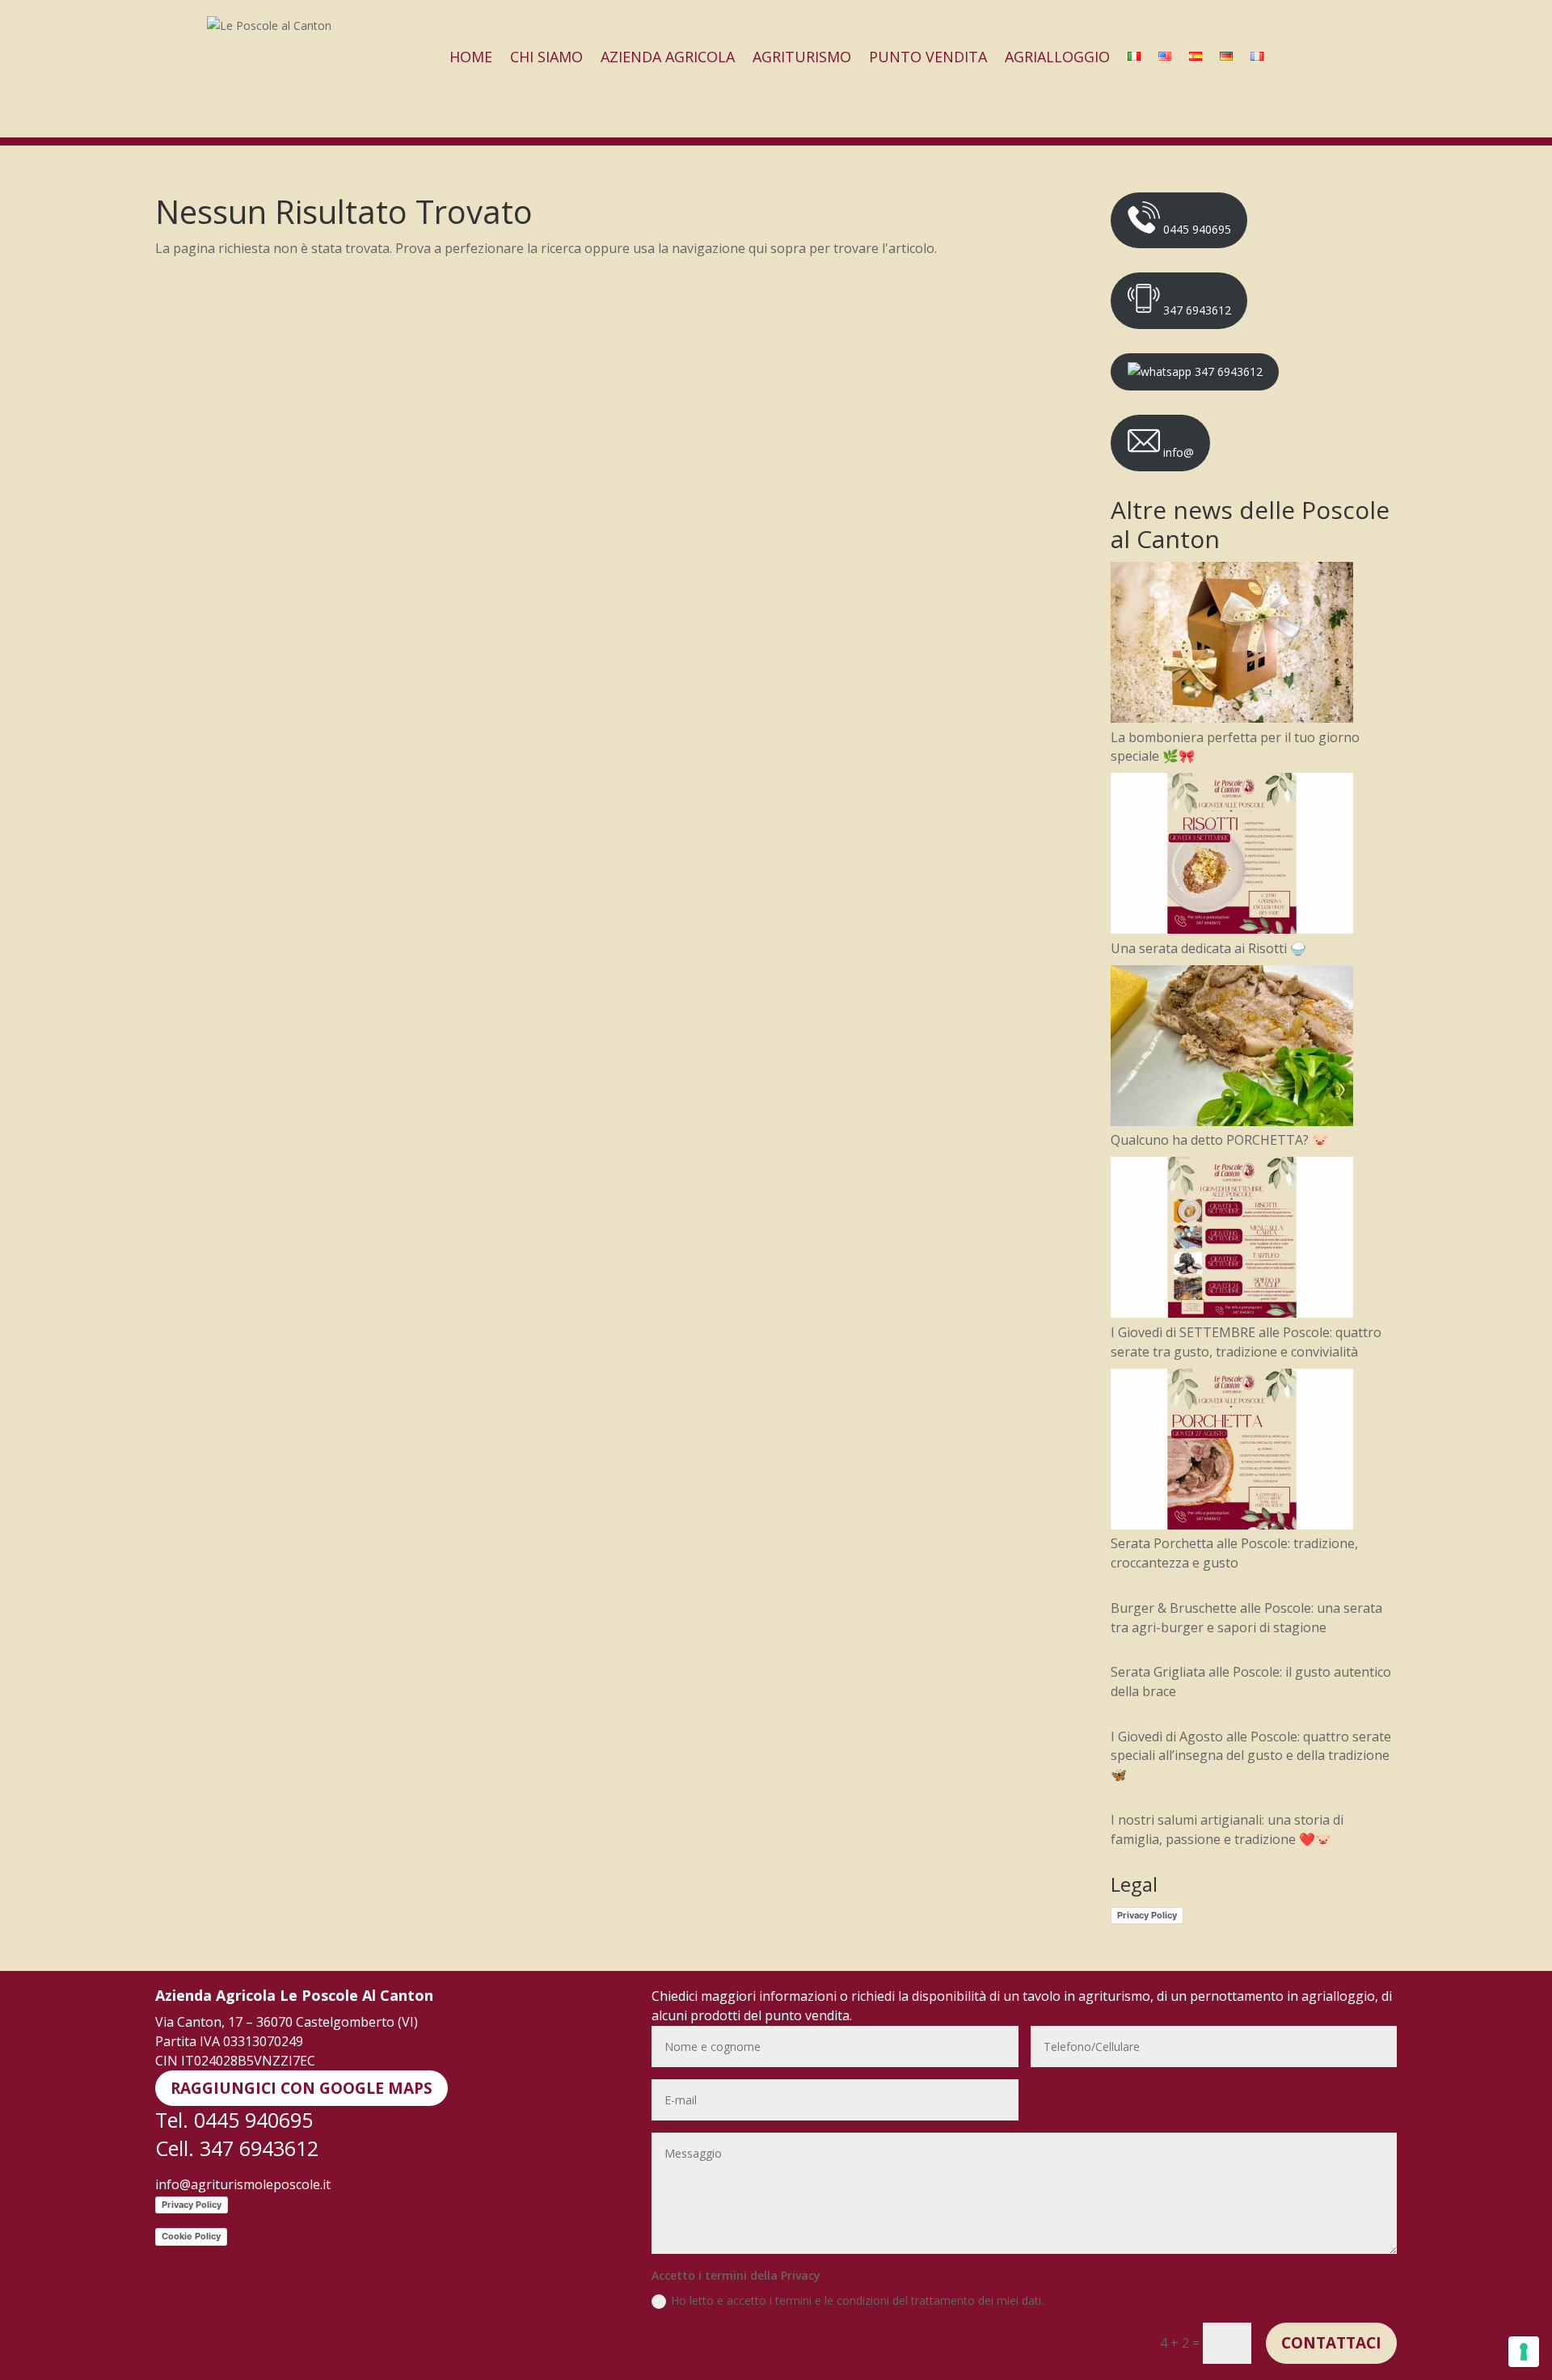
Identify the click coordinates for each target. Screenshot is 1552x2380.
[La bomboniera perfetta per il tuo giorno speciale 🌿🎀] (1232, 645)
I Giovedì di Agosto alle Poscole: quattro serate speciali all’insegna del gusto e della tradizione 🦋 (1251, 1756)
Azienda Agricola (668, 57)
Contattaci (1331, 2343)
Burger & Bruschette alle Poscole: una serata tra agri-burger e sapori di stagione (1246, 1618)
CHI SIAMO (546, 57)
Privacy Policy (1147, 1915)
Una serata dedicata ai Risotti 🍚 (1208, 948)
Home (471, 57)
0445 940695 (1196, 229)
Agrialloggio (1057, 57)
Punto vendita (928, 57)
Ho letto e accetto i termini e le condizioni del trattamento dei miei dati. (857, 2300)
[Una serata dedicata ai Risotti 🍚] (1232, 856)
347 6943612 (1196, 310)
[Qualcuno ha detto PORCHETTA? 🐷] (1232, 1049)
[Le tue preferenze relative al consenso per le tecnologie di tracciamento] (1524, 2352)
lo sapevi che (1314, 57)
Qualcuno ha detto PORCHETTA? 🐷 (1219, 1140)
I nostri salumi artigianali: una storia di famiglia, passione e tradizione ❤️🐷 (1227, 1829)
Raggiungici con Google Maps (302, 2088)
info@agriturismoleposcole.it (243, 2184)
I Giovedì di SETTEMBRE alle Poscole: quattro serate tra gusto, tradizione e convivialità (1246, 1342)
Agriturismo (802, 57)
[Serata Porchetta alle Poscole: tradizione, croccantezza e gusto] (1232, 1452)
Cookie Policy (191, 2236)
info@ (1177, 452)
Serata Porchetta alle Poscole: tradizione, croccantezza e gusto (1234, 1553)
